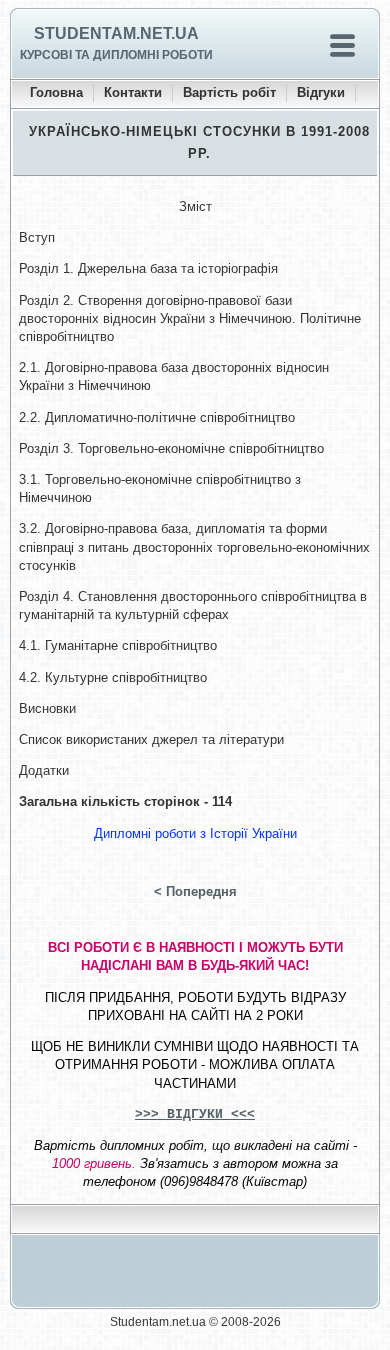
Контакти (133, 92)
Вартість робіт (229, 92)
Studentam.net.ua (116, 33)
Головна (56, 92)
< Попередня (195, 891)
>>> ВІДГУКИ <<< (195, 1114)
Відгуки (321, 92)
